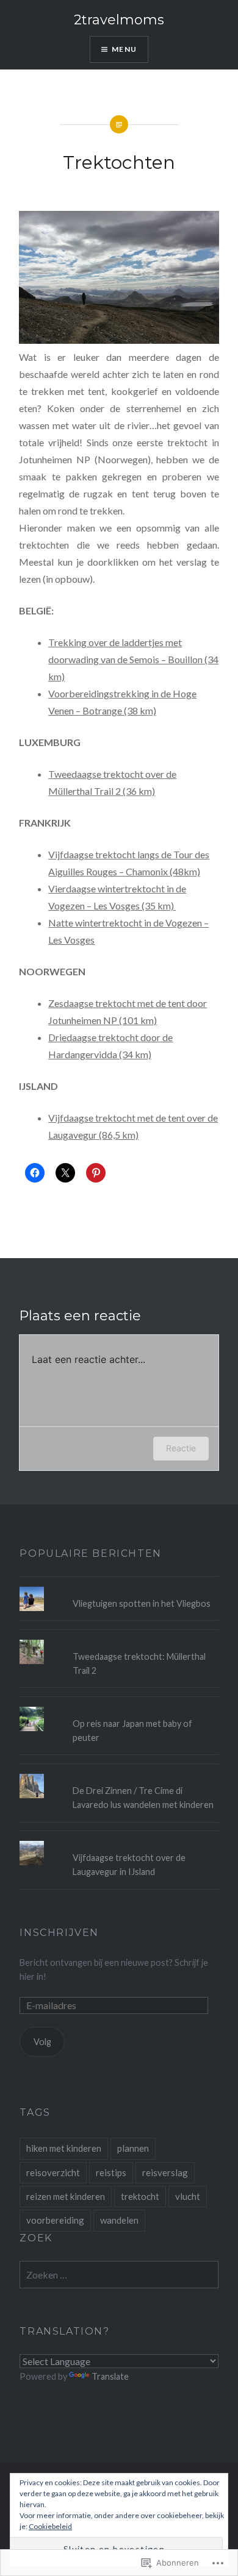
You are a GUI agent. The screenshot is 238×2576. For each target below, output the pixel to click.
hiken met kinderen (64, 2148)
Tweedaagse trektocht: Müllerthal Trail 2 (139, 1663)
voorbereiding (55, 2220)
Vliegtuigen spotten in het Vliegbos (142, 1603)
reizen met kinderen (66, 2196)
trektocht (140, 2196)
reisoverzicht (53, 2172)
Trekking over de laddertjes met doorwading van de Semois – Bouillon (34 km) (133, 659)
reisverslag (165, 2172)
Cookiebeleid (50, 2526)
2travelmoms (119, 20)
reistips (111, 2172)
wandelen (119, 2220)
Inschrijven (59, 1933)
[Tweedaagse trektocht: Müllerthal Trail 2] (119, 1640)
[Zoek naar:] (119, 2275)
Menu (124, 49)
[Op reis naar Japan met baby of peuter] (119, 1707)
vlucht (188, 2196)
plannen (133, 2148)
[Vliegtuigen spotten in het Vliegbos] (119, 1587)
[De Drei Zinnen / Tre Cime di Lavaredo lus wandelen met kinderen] (119, 1774)
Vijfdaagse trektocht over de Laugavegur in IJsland (129, 1865)
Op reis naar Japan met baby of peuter (132, 1731)
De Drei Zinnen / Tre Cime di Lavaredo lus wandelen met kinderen (143, 1798)
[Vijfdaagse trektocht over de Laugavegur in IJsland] (119, 1841)
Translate (110, 2376)
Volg (42, 2042)
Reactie (181, 1448)
